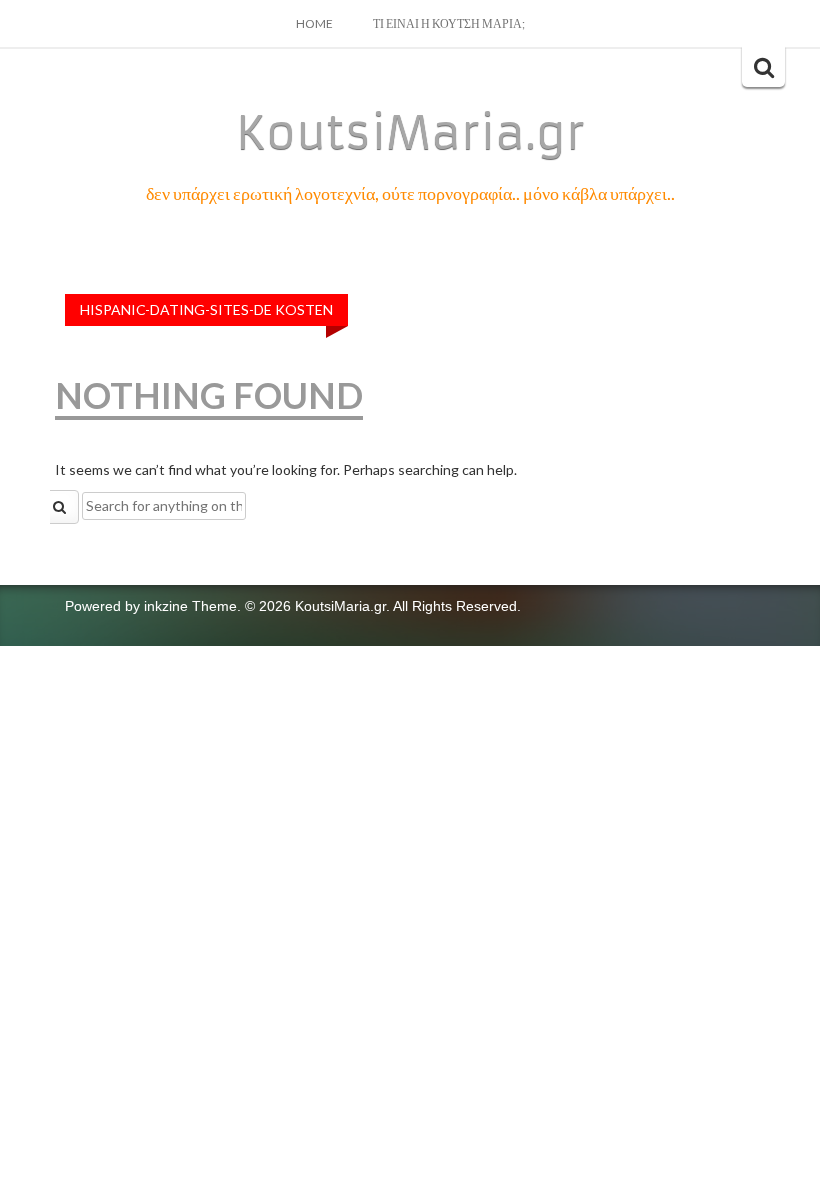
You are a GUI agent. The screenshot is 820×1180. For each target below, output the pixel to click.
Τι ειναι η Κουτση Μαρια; (449, 23)
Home (314, 23)
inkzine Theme (190, 606)
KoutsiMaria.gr (410, 133)
